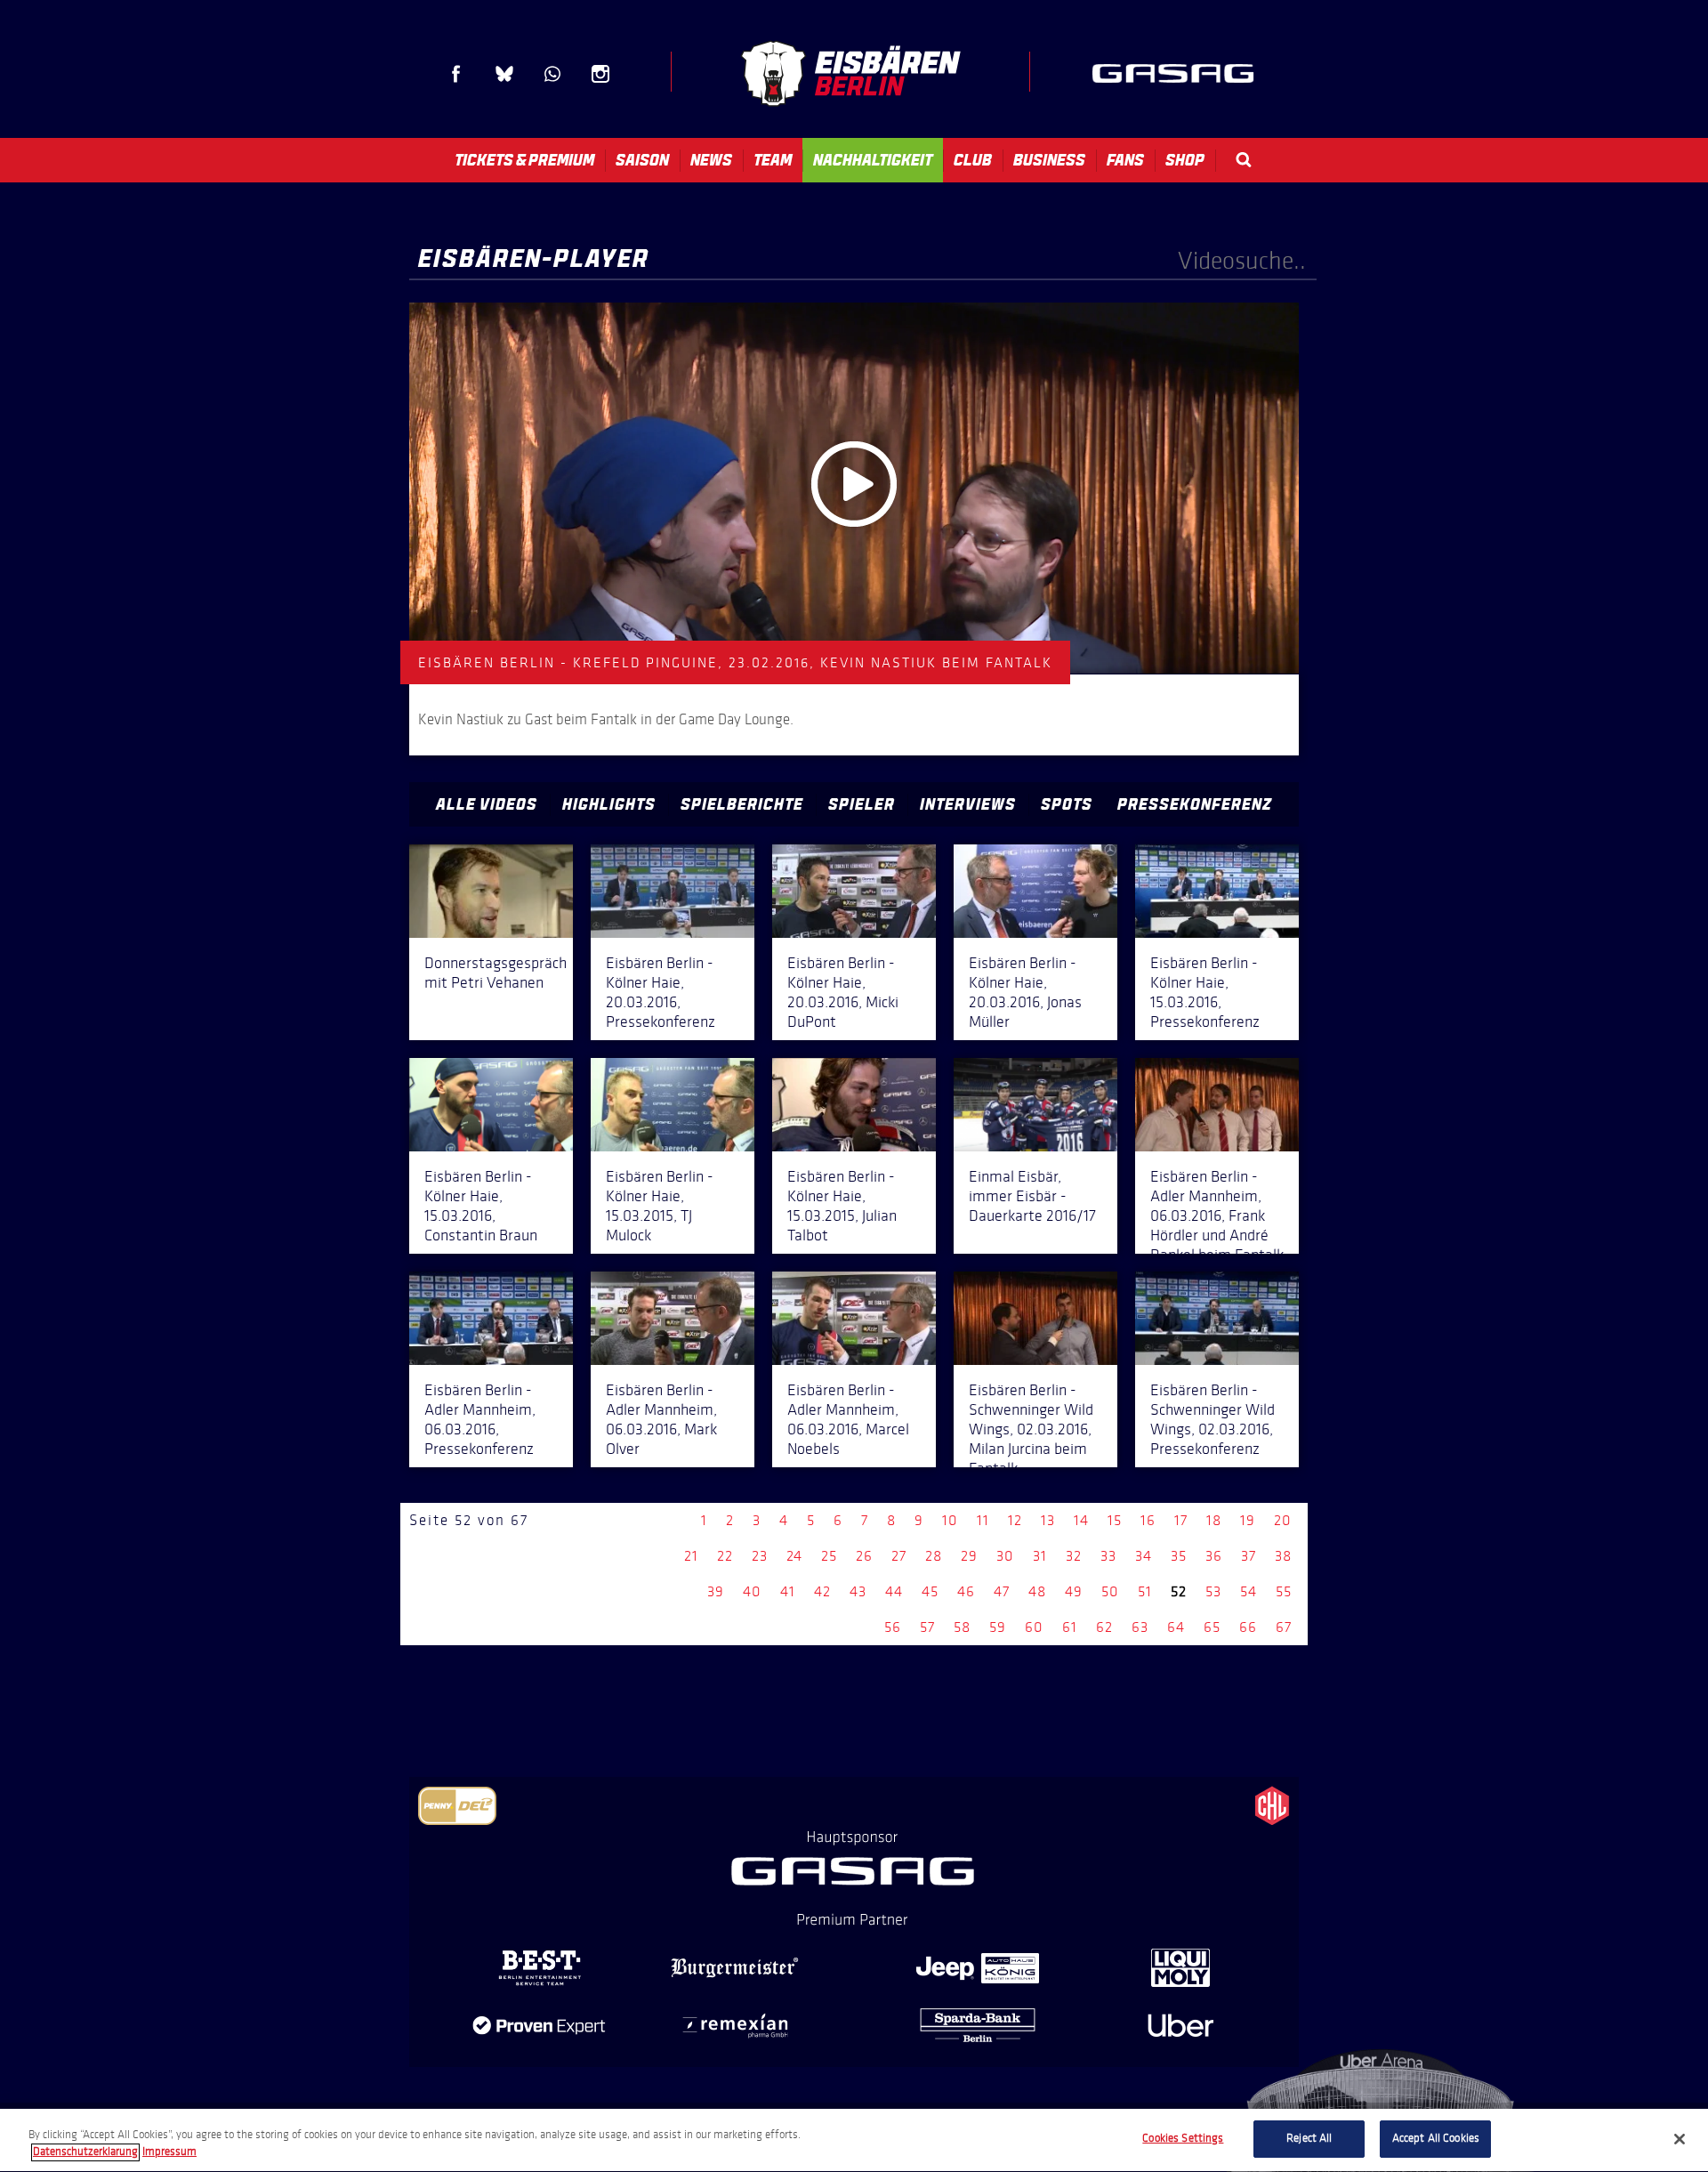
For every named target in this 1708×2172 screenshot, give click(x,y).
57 (927, 1627)
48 (1037, 1591)
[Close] (1680, 2139)
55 (1284, 1591)
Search (1244, 160)
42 (822, 1591)
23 (760, 1556)
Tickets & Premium (524, 160)
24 (794, 1556)
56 (893, 1627)
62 (1104, 1627)
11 (983, 1520)
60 (1034, 1627)
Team (773, 160)
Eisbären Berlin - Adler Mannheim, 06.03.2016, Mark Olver (661, 1419)
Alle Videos (487, 804)
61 (1070, 1627)
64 (1176, 1627)
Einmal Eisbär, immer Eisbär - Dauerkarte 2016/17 (1032, 1196)
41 (788, 1591)
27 (899, 1556)
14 (1081, 1520)
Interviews (968, 804)
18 (1214, 1520)
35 (1179, 1556)
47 (1002, 1591)
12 (1015, 1520)
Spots (1067, 804)
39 (716, 1591)
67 (1284, 1627)
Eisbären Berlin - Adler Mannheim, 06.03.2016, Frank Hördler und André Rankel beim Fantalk (1217, 1215)
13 (1048, 1520)
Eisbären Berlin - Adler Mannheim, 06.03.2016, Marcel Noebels (848, 1419)
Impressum (169, 2152)
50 (1110, 1591)
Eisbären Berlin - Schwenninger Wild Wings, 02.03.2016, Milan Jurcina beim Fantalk (1031, 1429)
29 (969, 1556)
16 (1148, 1520)
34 (1144, 1556)
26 (864, 1556)
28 (934, 1556)
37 (1249, 1556)
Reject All (1309, 2138)
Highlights (609, 804)
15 (1115, 1520)
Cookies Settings (1183, 2138)
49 (1074, 1591)
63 (1140, 1627)
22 (725, 1556)
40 (752, 1591)
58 (962, 1627)
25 (829, 1556)
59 (998, 1627)
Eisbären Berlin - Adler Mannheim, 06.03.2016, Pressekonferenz (480, 1419)
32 (1074, 1556)
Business (1049, 160)
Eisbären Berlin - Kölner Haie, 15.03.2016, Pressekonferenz (1205, 992)
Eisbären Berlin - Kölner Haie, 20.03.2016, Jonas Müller (1025, 992)
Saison (642, 160)
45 (930, 1591)
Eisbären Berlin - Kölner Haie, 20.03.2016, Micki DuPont (843, 992)
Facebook (456, 74)
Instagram (600, 74)
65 (1212, 1627)
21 (691, 1556)
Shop (1185, 160)
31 (1040, 1556)
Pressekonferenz (1195, 804)
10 (950, 1520)
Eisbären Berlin (850, 73)
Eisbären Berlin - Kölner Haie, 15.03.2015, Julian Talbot (842, 1206)
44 (894, 1591)
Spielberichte (742, 804)
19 (1248, 1520)
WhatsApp (552, 74)
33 (1108, 1556)
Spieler (862, 804)
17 (1181, 1520)
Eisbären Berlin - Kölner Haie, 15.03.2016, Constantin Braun (481, 1206)
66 (1248, 1627)
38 (1283, 1556)
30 (1005, 1556)
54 (1249, 1591)
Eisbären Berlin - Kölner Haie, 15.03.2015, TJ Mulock (660, 1206)
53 (1213, 1591)
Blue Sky (504, 74)
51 (1145, 1591)
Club (973, 160)
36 (1214, 1556)
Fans (1125, 160)
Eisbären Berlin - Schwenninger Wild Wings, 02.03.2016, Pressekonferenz (1213, 1419)
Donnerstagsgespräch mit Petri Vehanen (495, 973)
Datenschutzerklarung (85, 2152)
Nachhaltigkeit (873, 160)
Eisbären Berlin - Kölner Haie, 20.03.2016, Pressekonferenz (661, 992)
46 (966, 1591)
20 (1283, 1520)
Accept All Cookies (1436, 2138)
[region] (854, 2140)
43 (858, 1591)
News (711, 160)
